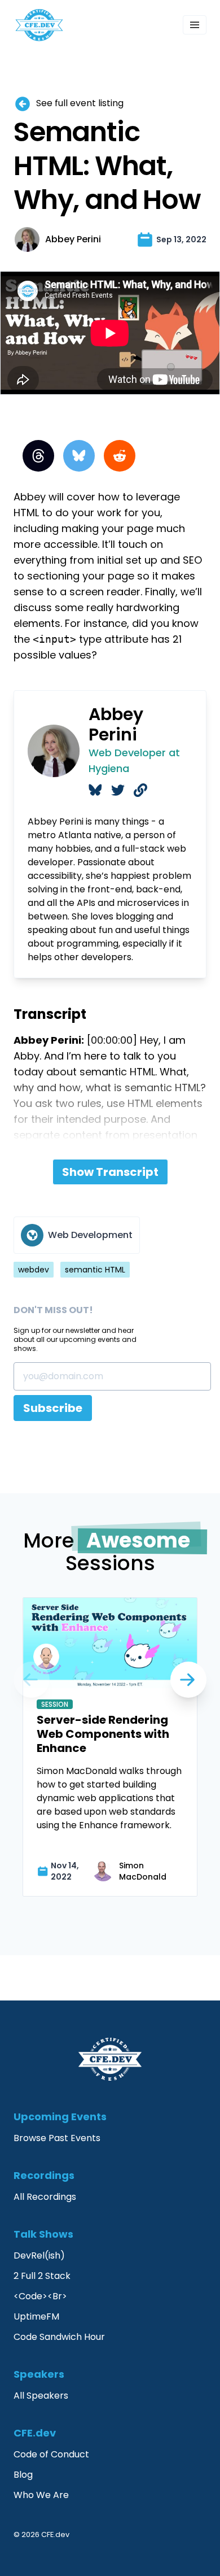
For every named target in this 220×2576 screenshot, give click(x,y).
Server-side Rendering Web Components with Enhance (103, 1734)
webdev (34, 1270)
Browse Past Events (57, 2138)
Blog (23, 2475)
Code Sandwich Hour (59, 2337)
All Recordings (45, 2197)
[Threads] (38, 456)
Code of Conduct (51, 2454)
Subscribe (53, 1408)
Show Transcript (110, 1172)
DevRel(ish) (39, 2255)
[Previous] (188, 1680)
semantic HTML (95, 1270)
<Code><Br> (40, 2296)
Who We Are (41, 2495)
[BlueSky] (79, 456)
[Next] (32, 1680)
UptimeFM (36, 2316)
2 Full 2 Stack (42, 2276)
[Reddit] (120, 456)
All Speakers (41, 2396)
